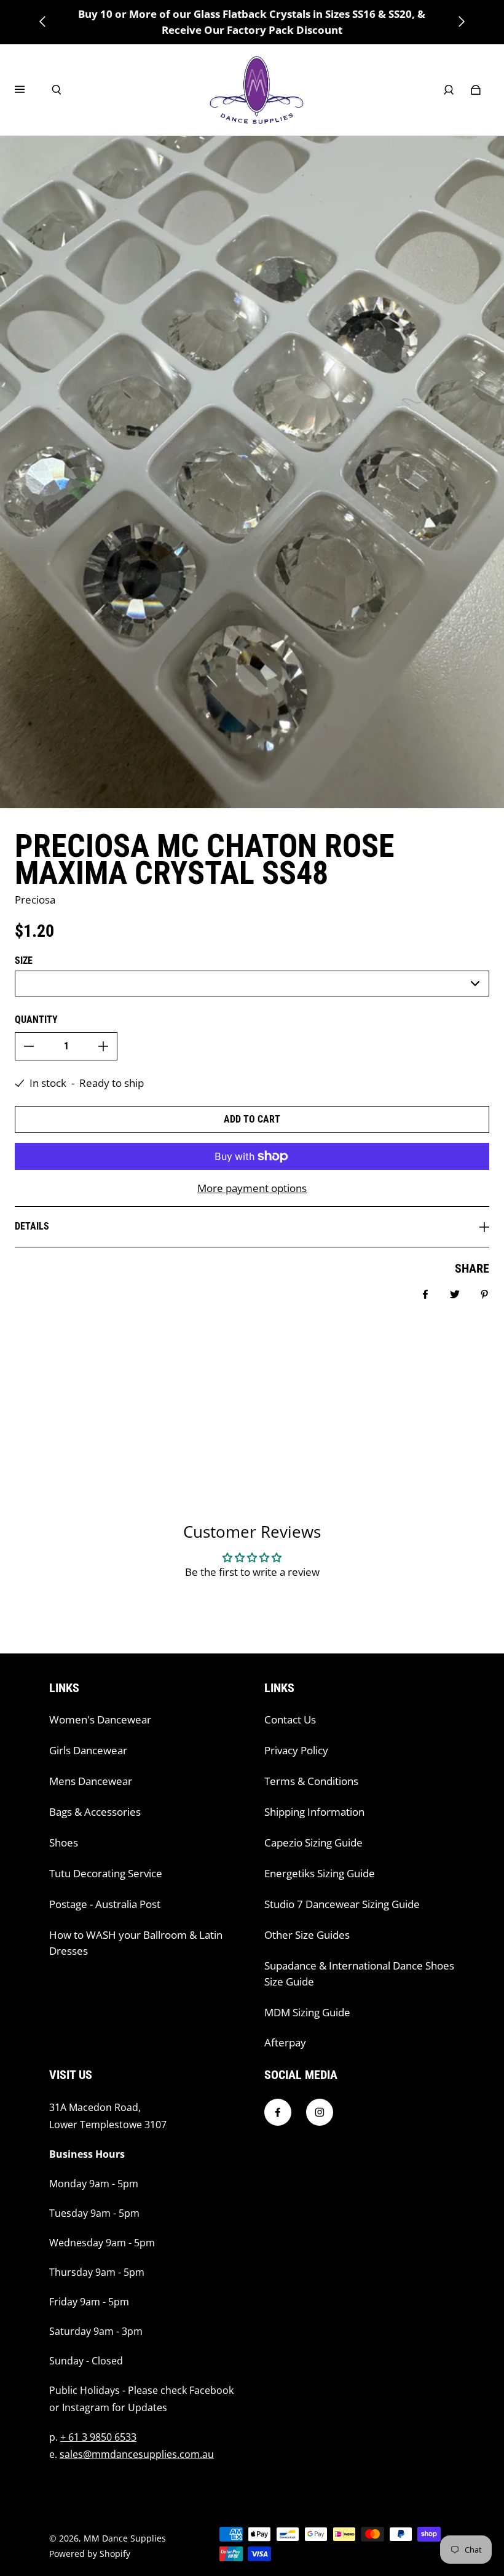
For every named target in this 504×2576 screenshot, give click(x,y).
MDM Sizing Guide (307, 2012)
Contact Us (290, 1719)
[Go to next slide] (461, 22)
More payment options (252, 1188)
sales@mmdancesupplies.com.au (137, 2454)
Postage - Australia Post (105, 1904)
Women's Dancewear (100, 1719)
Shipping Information (314, 1812)
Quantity (36, 1020)
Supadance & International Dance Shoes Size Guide (359, 1974)
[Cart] (476, 90)
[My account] (449, 90)
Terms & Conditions (311, 1781)
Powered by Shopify (90, 2554)
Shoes (64, 1843)
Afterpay (285, 2042)
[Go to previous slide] (43, 22)
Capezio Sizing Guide (313, 1843)
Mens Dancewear (91, 1781)
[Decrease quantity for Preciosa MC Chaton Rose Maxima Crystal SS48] (29, 1046)
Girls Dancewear (88, 1750)
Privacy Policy (296, 1750)
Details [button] (32, 1226)
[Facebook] (278, 2112)
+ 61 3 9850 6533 (98, 2437)
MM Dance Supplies (125, 2538)
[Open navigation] (28, 90)
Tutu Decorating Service (106, 1873)
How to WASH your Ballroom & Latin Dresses (136, 1943)
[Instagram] (320, 2112)
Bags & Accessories (95, 1812)
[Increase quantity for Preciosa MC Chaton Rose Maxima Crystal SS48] (103, 1046)
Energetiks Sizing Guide (320, 1873)
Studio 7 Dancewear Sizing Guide (342, 1904)
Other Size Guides (307, 1935)
